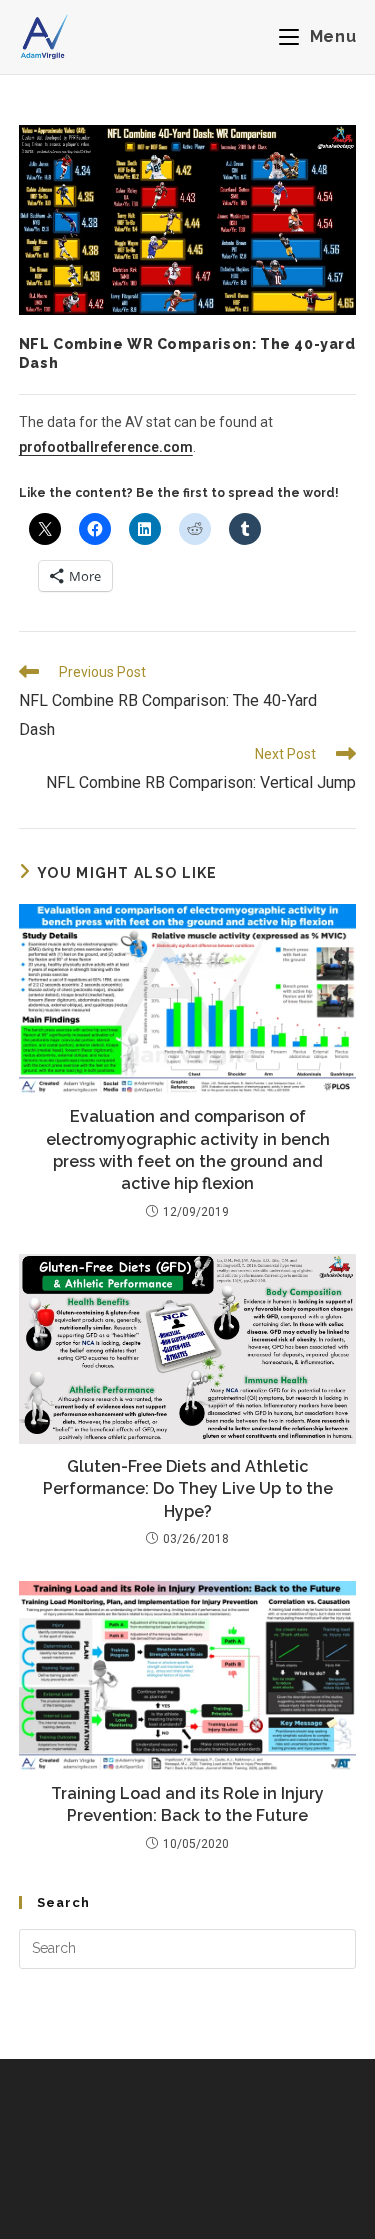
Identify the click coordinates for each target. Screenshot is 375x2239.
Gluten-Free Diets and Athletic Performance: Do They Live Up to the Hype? (188, 1489)
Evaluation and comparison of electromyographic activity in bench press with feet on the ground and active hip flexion (188, 1150)
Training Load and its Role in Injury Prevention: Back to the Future (187, 1804)
